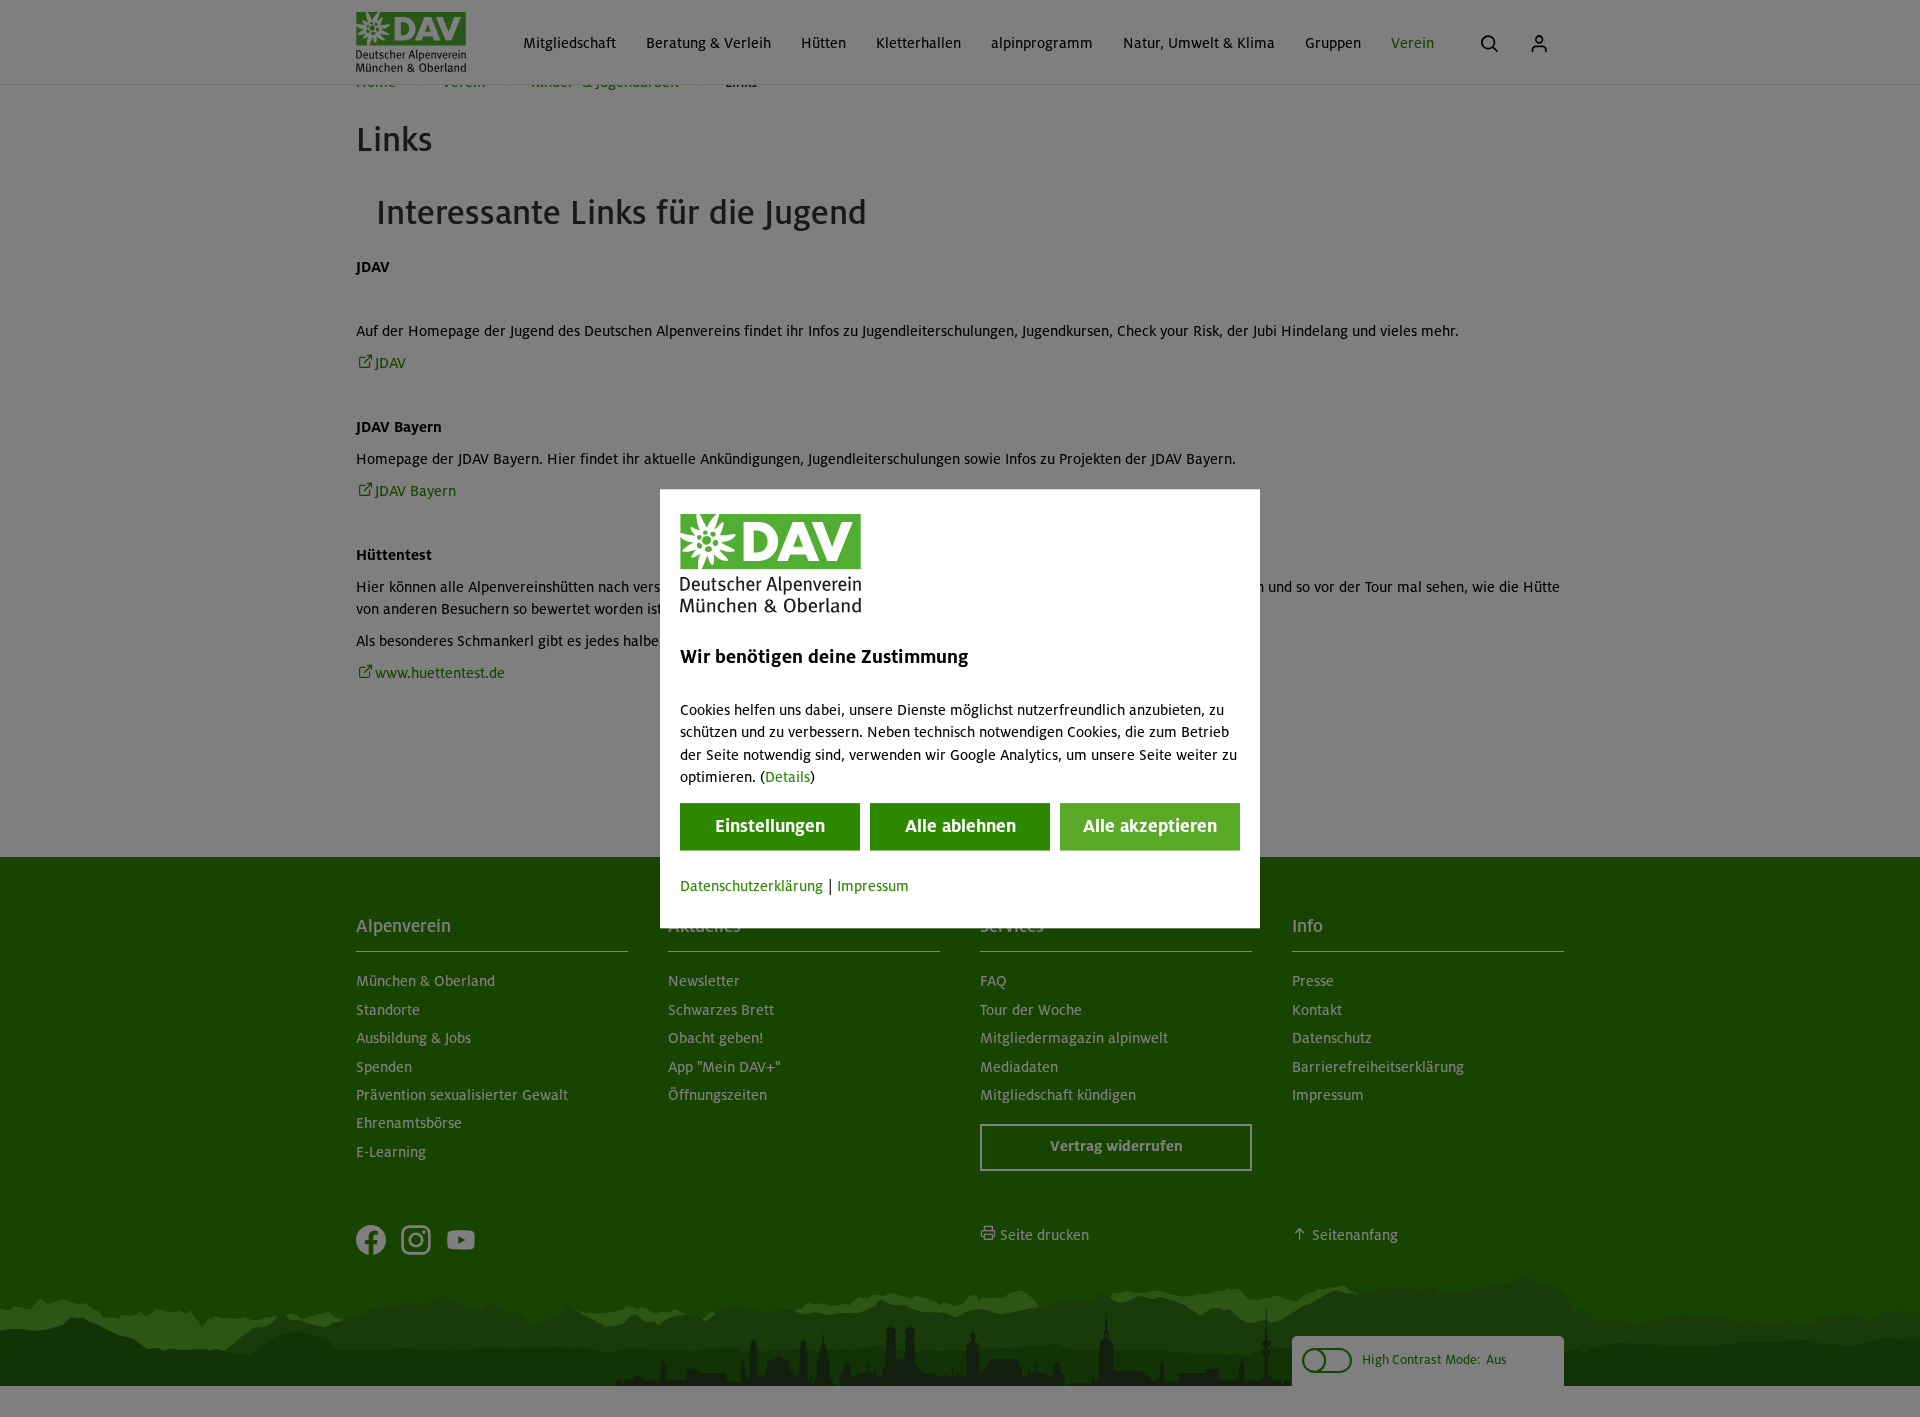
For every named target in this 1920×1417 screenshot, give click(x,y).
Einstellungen (770, 827)
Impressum (873, 887)
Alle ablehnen (960, 827)
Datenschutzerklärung (751, 887)
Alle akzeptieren (1150, 827)
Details (787, 777)
